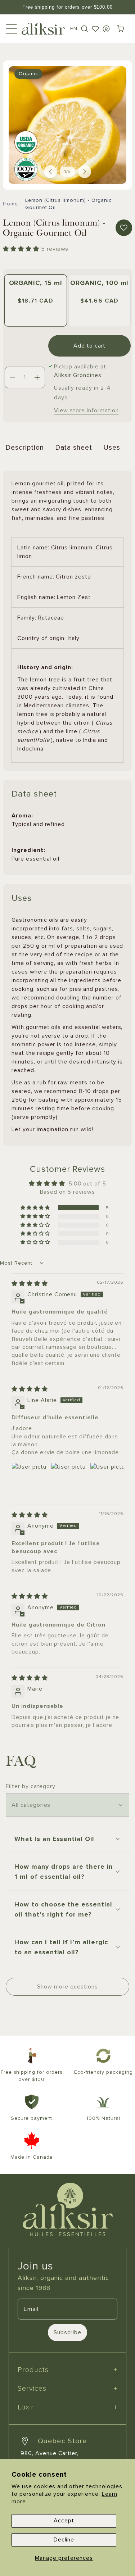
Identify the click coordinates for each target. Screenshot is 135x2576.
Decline (64, 2540)
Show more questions (67, 1987)
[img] (30, 1284)
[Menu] (12, 29)
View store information (86, 411)
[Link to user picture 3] (107, 1480)
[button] (85, 29)
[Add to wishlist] (124, 228)
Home (10, 204)
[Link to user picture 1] (29, 1480)
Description (25, 448)
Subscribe (67, 2332)
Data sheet (74, 448)
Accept (64, 2521)
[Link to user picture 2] (68, 1480)
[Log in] (106, 29)
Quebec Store (62, 2441)
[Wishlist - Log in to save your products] (95, 29)
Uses (112, 448)
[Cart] (121, 29)
